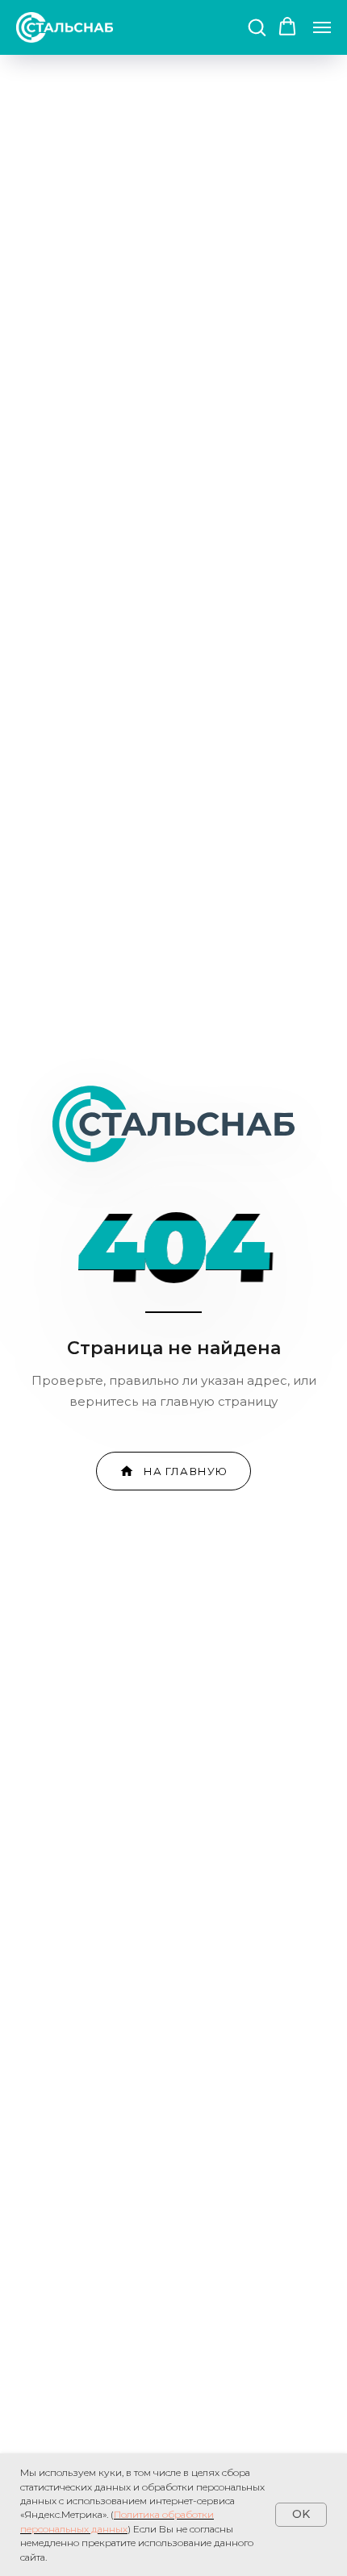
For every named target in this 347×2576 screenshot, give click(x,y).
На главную (185, 1471)
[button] (257, 27)
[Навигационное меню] (322, 27)
